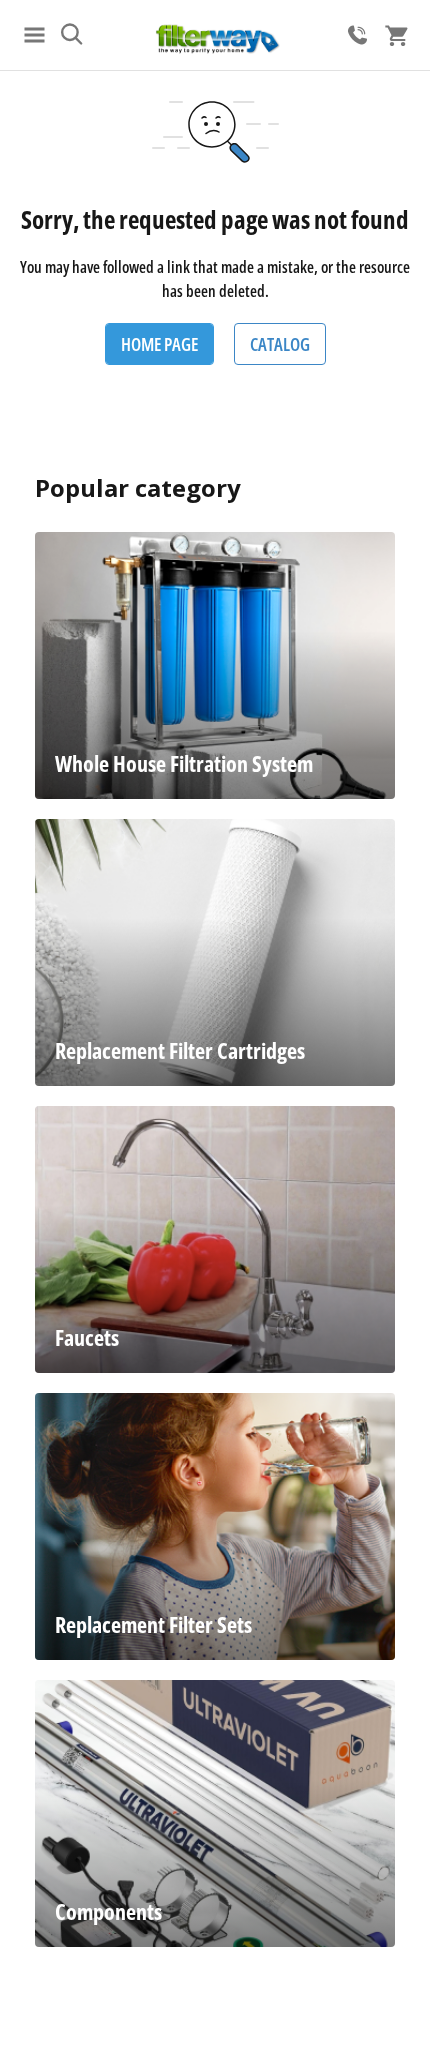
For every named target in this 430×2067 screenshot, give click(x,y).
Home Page (159, 344)
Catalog (280, 344)
